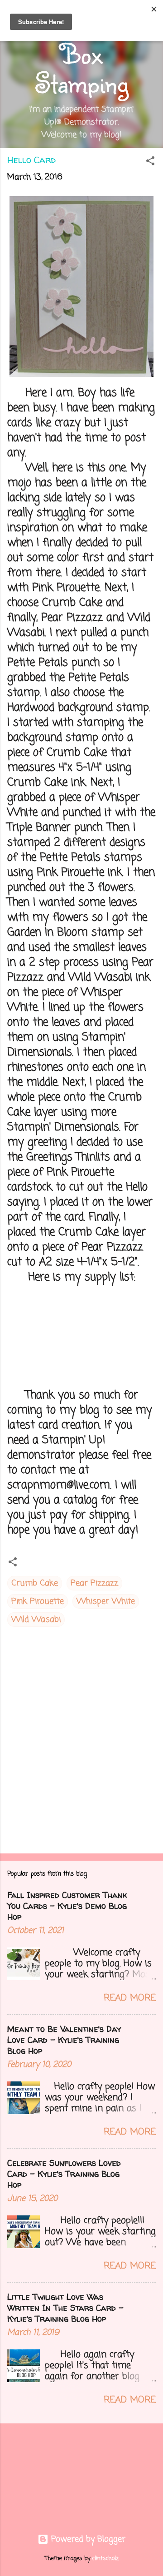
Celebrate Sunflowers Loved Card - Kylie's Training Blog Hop (64, 2174)
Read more (130, 1998)
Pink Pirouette (38, 1601)
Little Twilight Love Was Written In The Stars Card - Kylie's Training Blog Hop (65, 2308)
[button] (150, 162)
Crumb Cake (35, 1583)
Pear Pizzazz (94, 1583)
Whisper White (106, 1601)
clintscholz (105, 2559)
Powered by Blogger (87, 2539)
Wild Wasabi (36, 1620)
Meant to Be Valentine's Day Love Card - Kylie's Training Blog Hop (64, 2040)
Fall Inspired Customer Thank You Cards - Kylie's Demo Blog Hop (67, 1906)
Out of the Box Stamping (81, 53)
